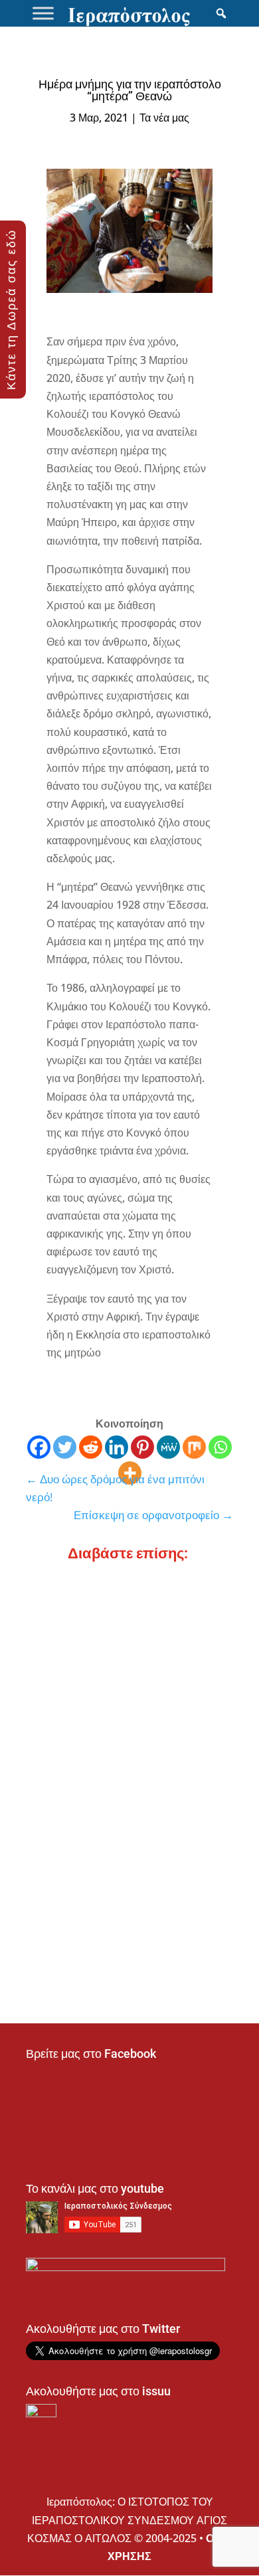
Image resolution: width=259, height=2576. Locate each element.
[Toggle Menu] (43, 13)
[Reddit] (91, 1447)
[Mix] (194, 1447)
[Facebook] (39, 1447)
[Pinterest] (142, 1447)
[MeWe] (168, 1447)
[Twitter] (65, 1447)
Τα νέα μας (164, 118)
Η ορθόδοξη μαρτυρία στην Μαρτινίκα (127, 1621)
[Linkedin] (117, 1447)
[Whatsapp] (220, 1447)
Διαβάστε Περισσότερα (92, 1637)
